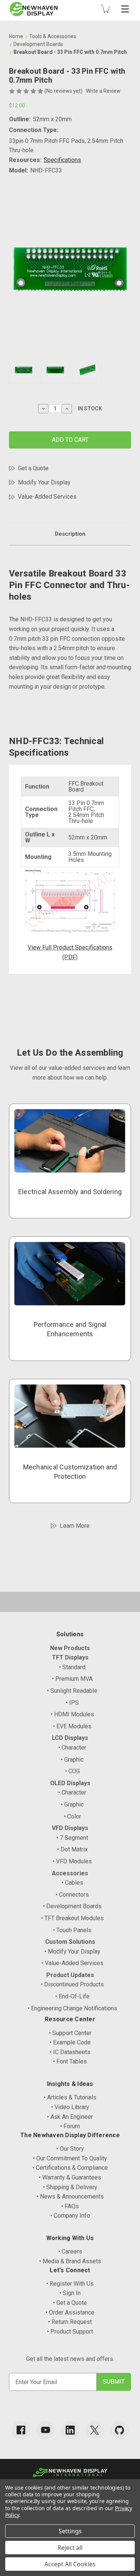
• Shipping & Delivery (70, 2187)
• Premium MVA (72, 1679)
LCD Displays (70, 1738)
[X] (95, 2430)
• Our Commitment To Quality (70, 2158)
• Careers (70, 2251)
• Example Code (70, 2042)
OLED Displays (70, 1783)
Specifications (62, 160)
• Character (72, 1748)
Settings (70, 2531)
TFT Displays (70, 1657)
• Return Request (70, 2322)
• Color (72, 1816)
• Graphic (72, 1760)
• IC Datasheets (70, 2052)
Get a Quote (33, 468)
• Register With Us (70, 2284)
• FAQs (70, 2206)
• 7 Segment (72, 1838)
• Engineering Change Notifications (72, 2008)
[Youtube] (46, 2430)
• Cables (72, 1883)
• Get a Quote (70, 2303)
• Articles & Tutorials (70, 2097)
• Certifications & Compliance (70, 2168)
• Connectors (72, 1895)
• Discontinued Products (72, 1984)
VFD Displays (70, 1828)
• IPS (72, 1703)
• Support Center (70, 2033)
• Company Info (70, 2216)
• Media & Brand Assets (70, 2261)
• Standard (72, 1667)
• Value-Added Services (72, 1963)
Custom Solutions (70, 1942)
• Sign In (70, 2293)
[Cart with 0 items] (105, 9)
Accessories (70, 1873)
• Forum (70, 2126)
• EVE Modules (72, 1726)
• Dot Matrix (72, 1849)
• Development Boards (72, 1906)
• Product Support (70, 2332)
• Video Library (70, 2107)
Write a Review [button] (103, 91)
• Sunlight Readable (72, 1691)
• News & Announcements (70, 2196)
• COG (72, 1771)
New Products (70, 1648)
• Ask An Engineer (70, 2117)
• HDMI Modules (72, 1714)
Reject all (70, 2548)
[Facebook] (21, 2430)
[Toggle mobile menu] (125, 9)
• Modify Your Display (72, 1951)
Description (70, 534)
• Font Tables (70, 2061)
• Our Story (70, 2149)
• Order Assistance (70, 2312)
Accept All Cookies (70, 2564)
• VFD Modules (72, 1861)
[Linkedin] (70, 2430)
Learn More (75, 1526)
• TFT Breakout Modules (72, 1918)
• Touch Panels (72, 1930)
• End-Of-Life (72, 1996)
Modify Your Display (44, 482)
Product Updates (70, 1975)
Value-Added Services (47, 497)
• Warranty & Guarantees (70, 2177)
